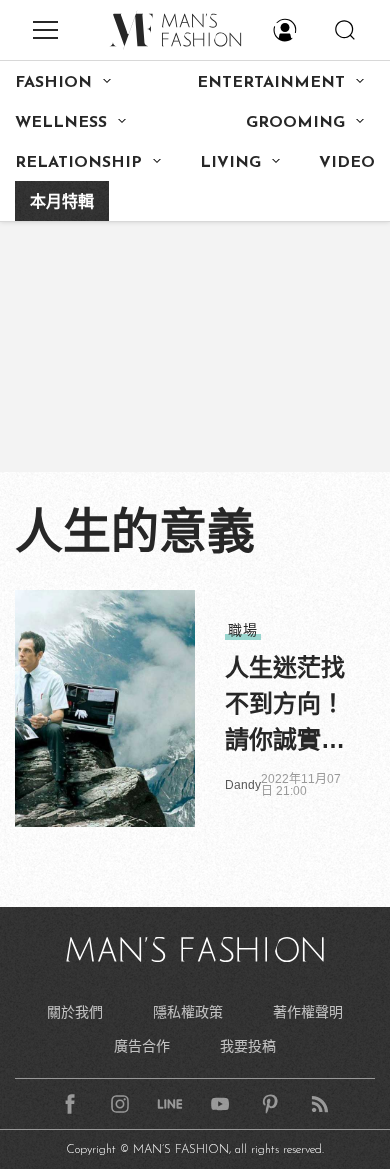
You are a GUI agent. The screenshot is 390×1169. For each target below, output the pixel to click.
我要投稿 (248, 1046)
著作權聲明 (308, 1012)
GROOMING (295, 123)
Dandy (243, 785)
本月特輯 (62, 203)
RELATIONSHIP (78, 163)
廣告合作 (142, 1046)
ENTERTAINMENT (271, 83)
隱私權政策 (188, 1012)
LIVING (230, 163)
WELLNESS (61, 123)
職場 (243, 630)
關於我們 (75, 1012)
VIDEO (347, 163)
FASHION (53, 83)
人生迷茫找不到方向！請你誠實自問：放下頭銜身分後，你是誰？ (285, 706)
